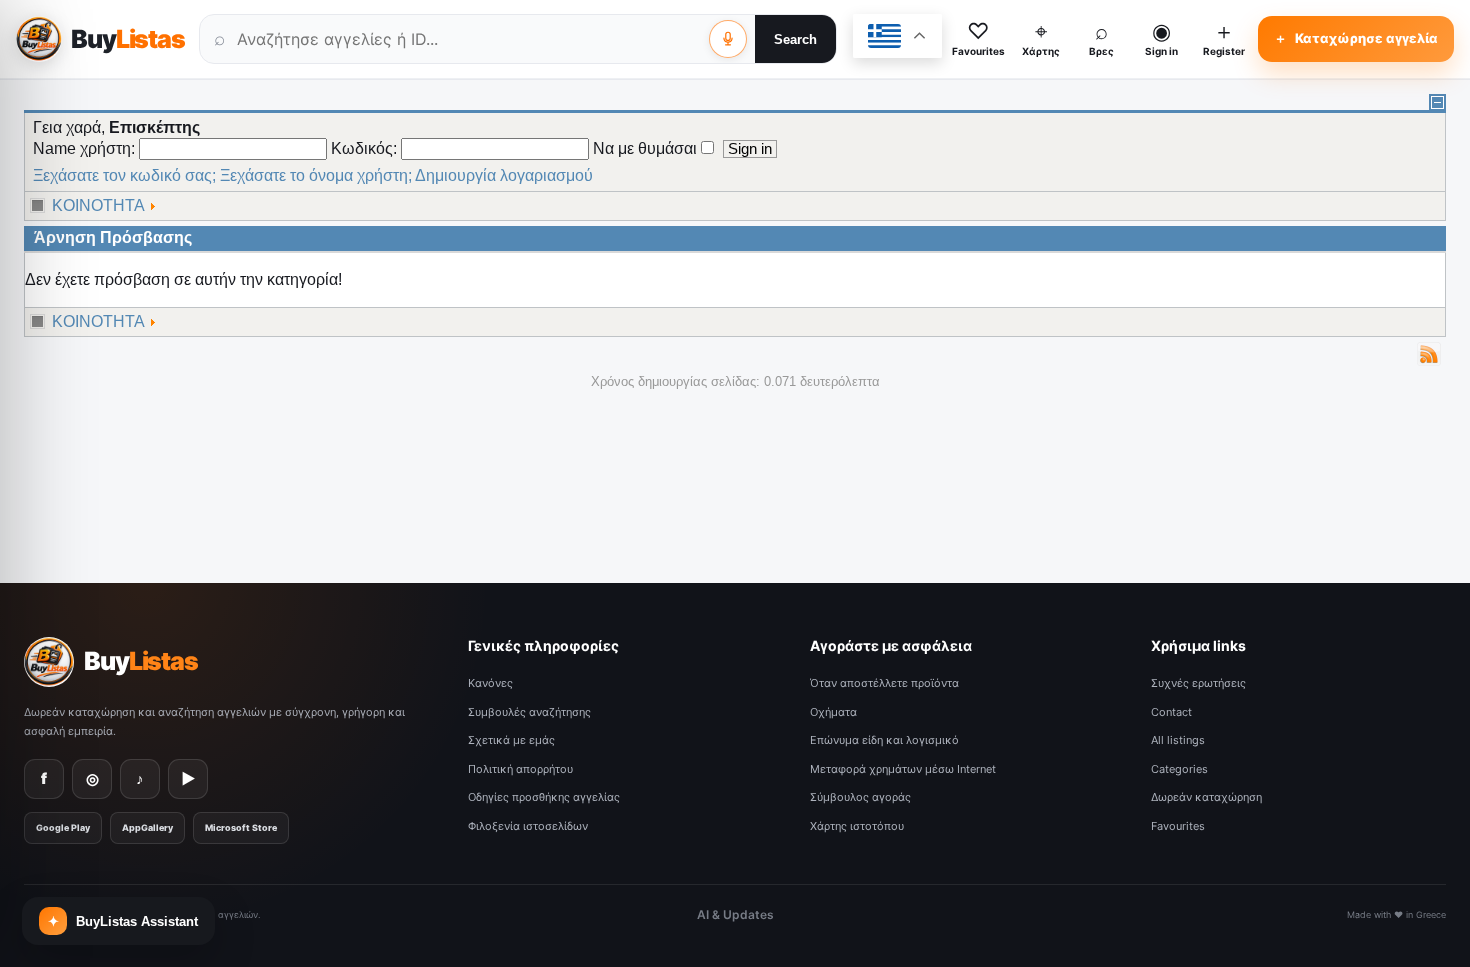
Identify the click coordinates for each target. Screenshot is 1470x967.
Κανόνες (490, 683)
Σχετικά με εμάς (511, 740)
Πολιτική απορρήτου (520, 769)
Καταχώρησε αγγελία (1356, 38)
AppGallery (147, 827)
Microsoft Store (241, 827)
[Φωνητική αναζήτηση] (728, 39)
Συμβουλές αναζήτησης (529, 712)
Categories (1179, 769)
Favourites (1178, 826)
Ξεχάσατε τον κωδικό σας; (124, 175)
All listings (1178, 740)
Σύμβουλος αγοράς (860, 797)
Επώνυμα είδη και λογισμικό (884, 740)
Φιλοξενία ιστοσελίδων (528, 826)
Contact (1171, 712)
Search (795, 39)
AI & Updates (735, 914)
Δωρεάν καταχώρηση (1206, 797)
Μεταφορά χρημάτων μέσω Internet (903, 769)
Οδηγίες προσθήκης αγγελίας (544, 797)
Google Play (63, 827)
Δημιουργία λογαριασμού (504, 175)
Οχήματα (833, 712)
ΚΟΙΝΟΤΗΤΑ (98, 205)
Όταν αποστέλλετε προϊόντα (884, 683)
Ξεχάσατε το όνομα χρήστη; (316, 175)
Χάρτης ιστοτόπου (857, 826)
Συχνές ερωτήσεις (1198, 683)
